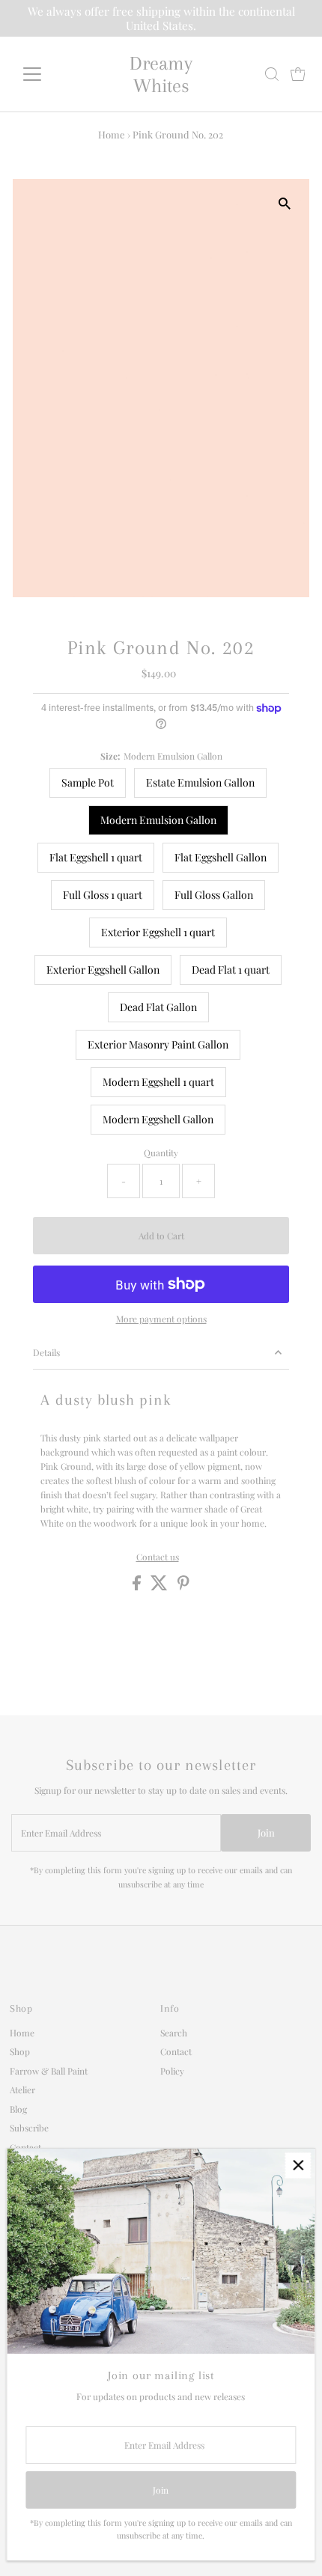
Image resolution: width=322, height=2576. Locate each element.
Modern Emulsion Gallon (158, 820)
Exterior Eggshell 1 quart (158, 932)
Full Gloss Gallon (214, 895)
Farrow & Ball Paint (49, 2071)
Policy (172, 2071)
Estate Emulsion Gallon (200, 782)
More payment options (161, 1319)
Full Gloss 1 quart (103, 895)
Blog (18, 2109)
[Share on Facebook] (138, 1587)
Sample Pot (88, 782)
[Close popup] (298, 2166)
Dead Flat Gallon (158, 1007)
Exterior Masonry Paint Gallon (158, 1044)
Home (112, 134)
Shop (20, 2051)
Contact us (158, 1557)
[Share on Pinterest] (183, 1587)
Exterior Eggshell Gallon (103, 970)
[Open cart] (298, 74)
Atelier (22, 2090)
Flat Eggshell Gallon (221, 857)
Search (174, 2033)
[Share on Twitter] (160, 1587)
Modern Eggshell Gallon (158, 1119)
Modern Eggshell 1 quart (158, 1082)
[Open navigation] (48, 74)
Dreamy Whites (161, 74)
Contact (25, 2147)
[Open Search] (272, 74)
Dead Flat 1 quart (231, 970)
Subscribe (29, 2128)
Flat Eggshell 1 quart (96, 857)
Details (46, 1352)
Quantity (161, 1153)
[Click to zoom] (285, 203)
